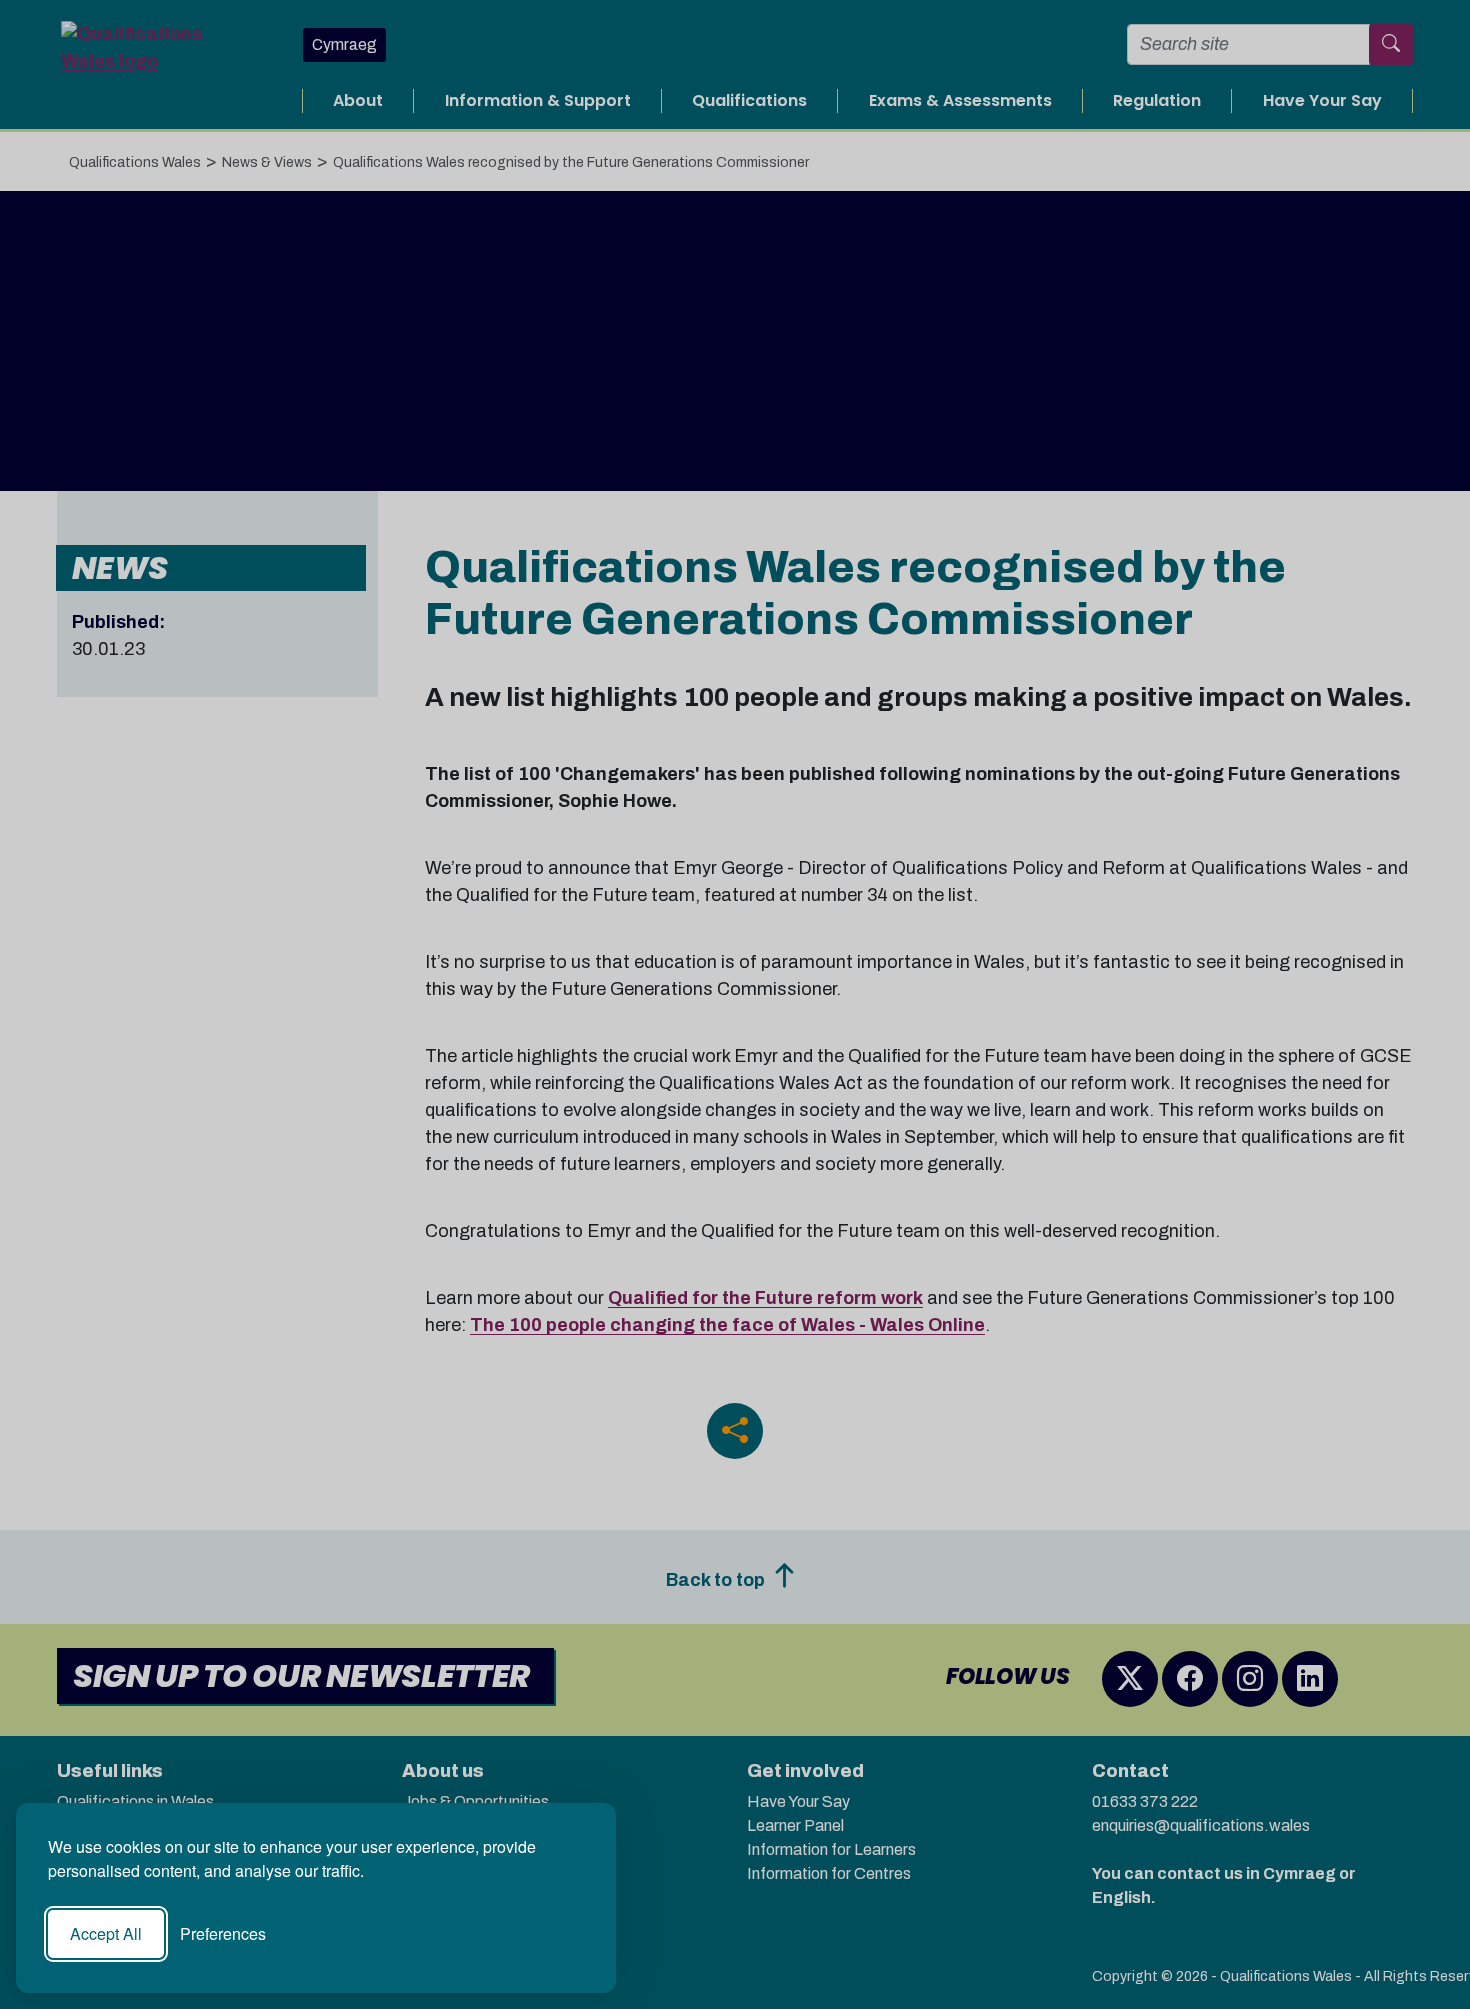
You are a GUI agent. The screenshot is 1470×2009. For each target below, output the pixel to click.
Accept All (106, 1933)
